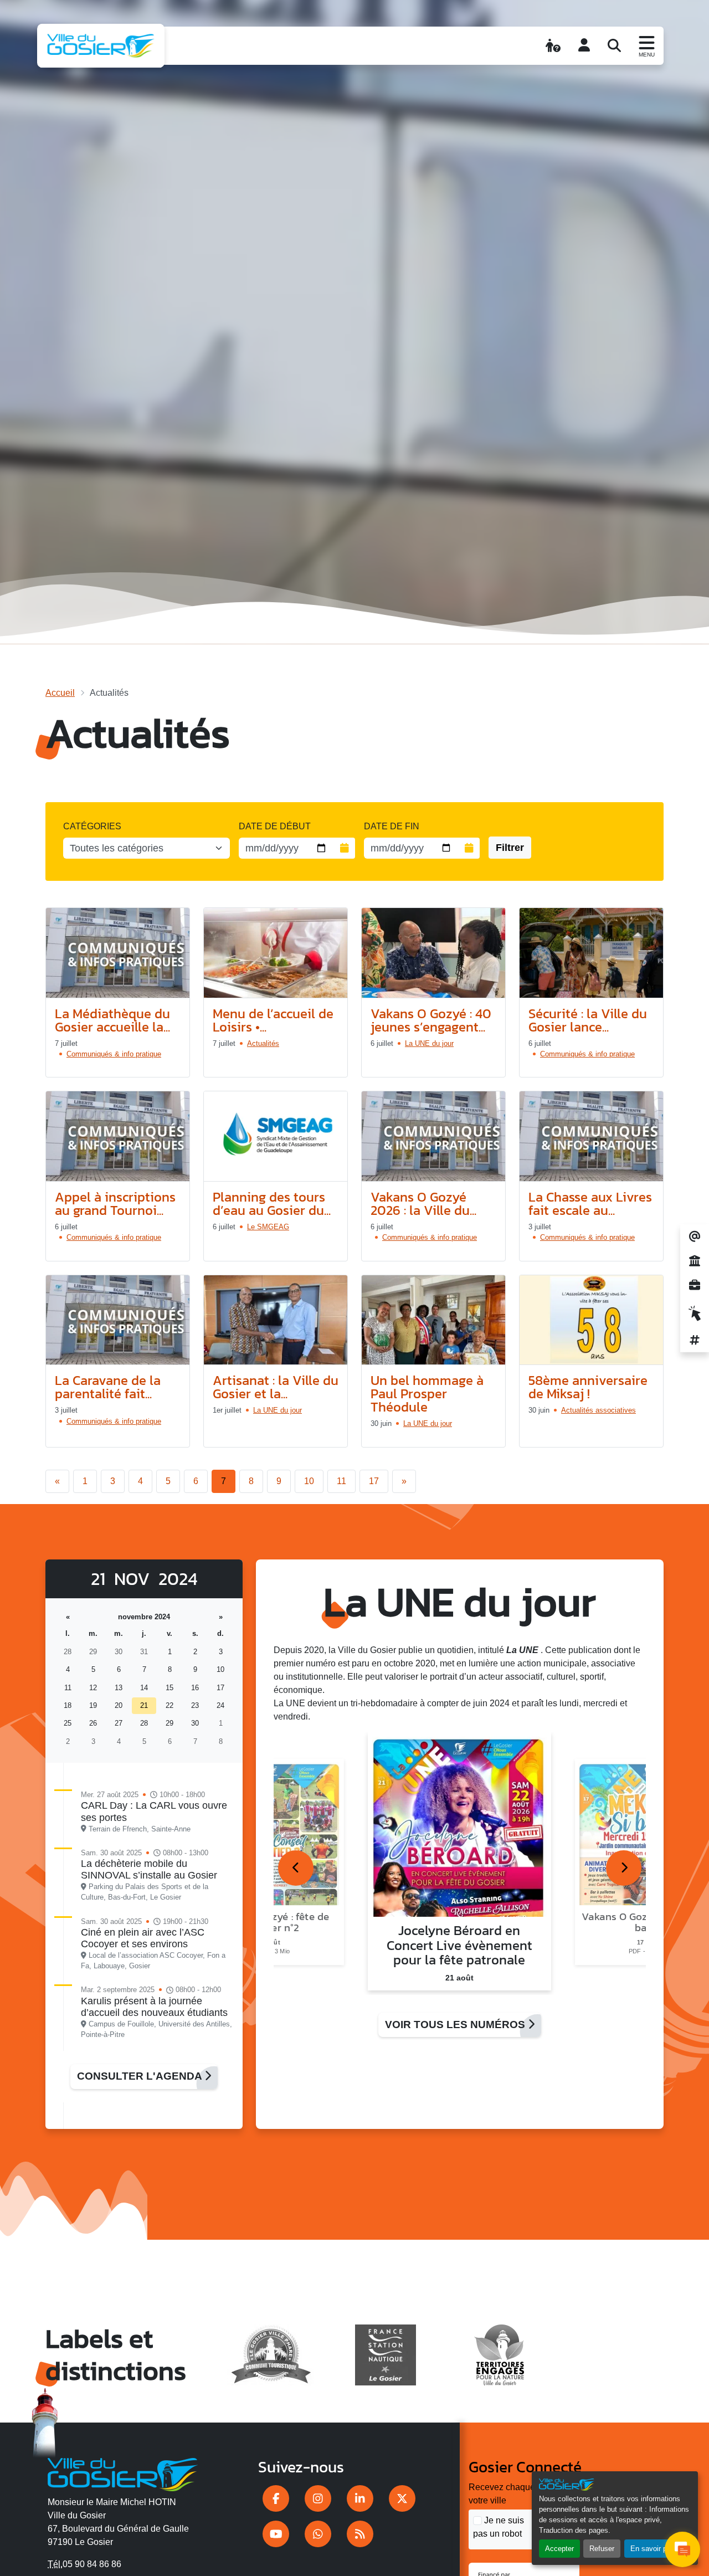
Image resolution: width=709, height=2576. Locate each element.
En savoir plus (653, 2549)
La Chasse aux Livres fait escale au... (590, 1204)
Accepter (559, 2549)
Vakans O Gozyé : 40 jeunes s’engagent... (431, 1020)
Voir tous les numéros (456, 2025)
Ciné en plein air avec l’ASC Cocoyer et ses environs (143, 1938)
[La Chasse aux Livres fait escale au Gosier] (591, 1136)
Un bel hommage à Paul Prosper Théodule (427, 1394)
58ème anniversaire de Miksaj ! (588, 1387)
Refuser (602, 2549)
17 (374, 1481)
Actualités (263, 1043)
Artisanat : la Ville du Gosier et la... (276, 1387)
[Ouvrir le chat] (682, 2549)
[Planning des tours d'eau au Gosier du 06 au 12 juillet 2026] (276, 1136)
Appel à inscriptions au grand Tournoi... (115, 1204)
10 (309, 1481)
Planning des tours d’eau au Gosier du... (272, 1204)
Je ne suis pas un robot (499, 2527)
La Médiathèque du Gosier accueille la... (112, 1020)
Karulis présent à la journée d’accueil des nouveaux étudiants (154, 2007)
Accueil (60, 693)
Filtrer (510, 848)
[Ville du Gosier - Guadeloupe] (123, 2472)
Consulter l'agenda (141, 2076)
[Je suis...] (553, 45)
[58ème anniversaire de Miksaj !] (591, 1320)
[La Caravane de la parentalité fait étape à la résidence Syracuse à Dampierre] (118, 1320)
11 (341, 1481)
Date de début (275, 826)
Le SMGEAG (268, 1227)
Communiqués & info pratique (114, 1054)
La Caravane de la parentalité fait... (108, 1387)
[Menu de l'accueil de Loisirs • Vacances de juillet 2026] (276, 953)
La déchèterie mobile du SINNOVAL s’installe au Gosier (149, 1869)
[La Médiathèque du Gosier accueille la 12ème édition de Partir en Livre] (118, 953)
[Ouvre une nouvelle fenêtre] (276, 2498)
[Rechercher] (614, 45)
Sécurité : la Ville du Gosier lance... (588, 1020)
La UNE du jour (429, 1043)
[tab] (296, 1868)
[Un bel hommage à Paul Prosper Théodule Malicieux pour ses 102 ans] (433, 1320)
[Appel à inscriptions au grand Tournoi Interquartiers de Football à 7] (118, 1136)
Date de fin (392, 826)
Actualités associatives (598, 1410)
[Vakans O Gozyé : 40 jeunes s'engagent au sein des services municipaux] (433, 953)
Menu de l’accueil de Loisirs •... (273, 1020)
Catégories (92, 826)
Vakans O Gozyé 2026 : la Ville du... (423, 1204)
